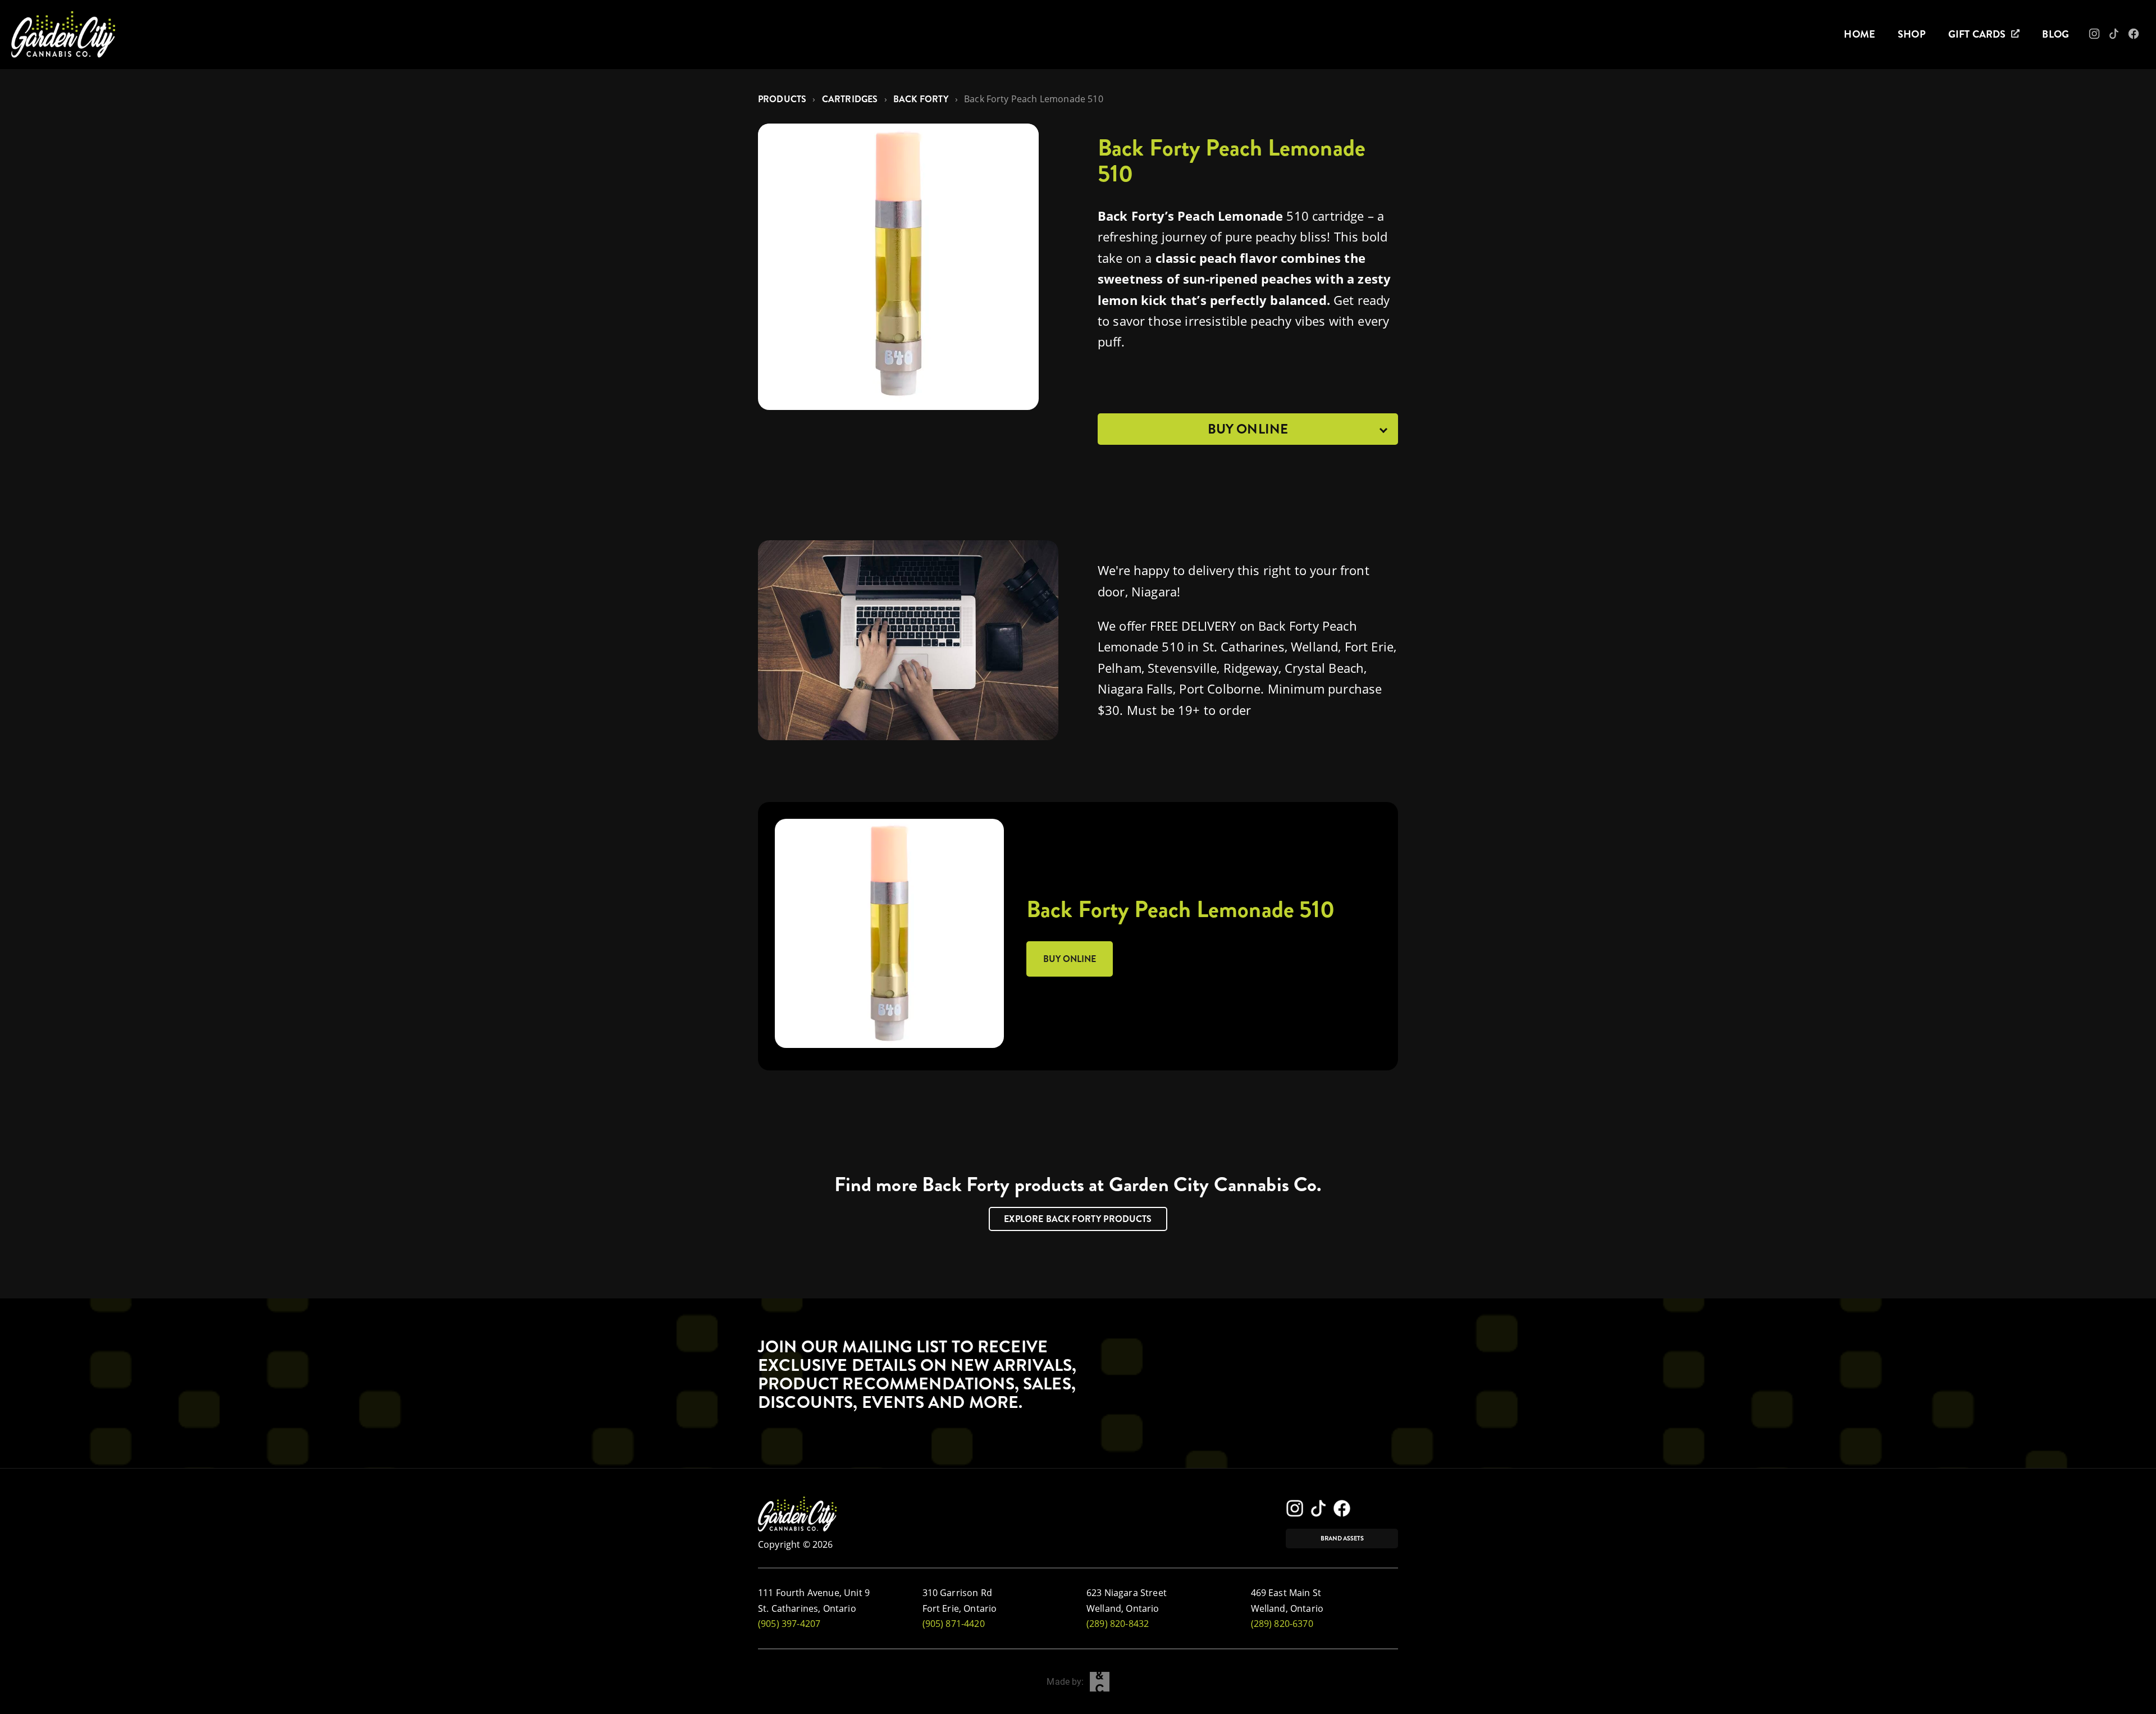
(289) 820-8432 (1118, 1624)
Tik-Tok (2120, 37)
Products (782, 99)
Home (1860, 34)
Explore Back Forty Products (1078, 1219)
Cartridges (850, 99)
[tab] (1248, 429)
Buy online (1070, 959)
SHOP (1912, 34)
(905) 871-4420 (954, 1624)
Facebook (2142, 37)
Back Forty (921, 99)
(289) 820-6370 (1282, 1624)
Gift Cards (1977, 34)
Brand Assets (1342, 1539)
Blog (2055, 34)
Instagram (2102, 37)
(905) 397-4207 (789, 1624)
